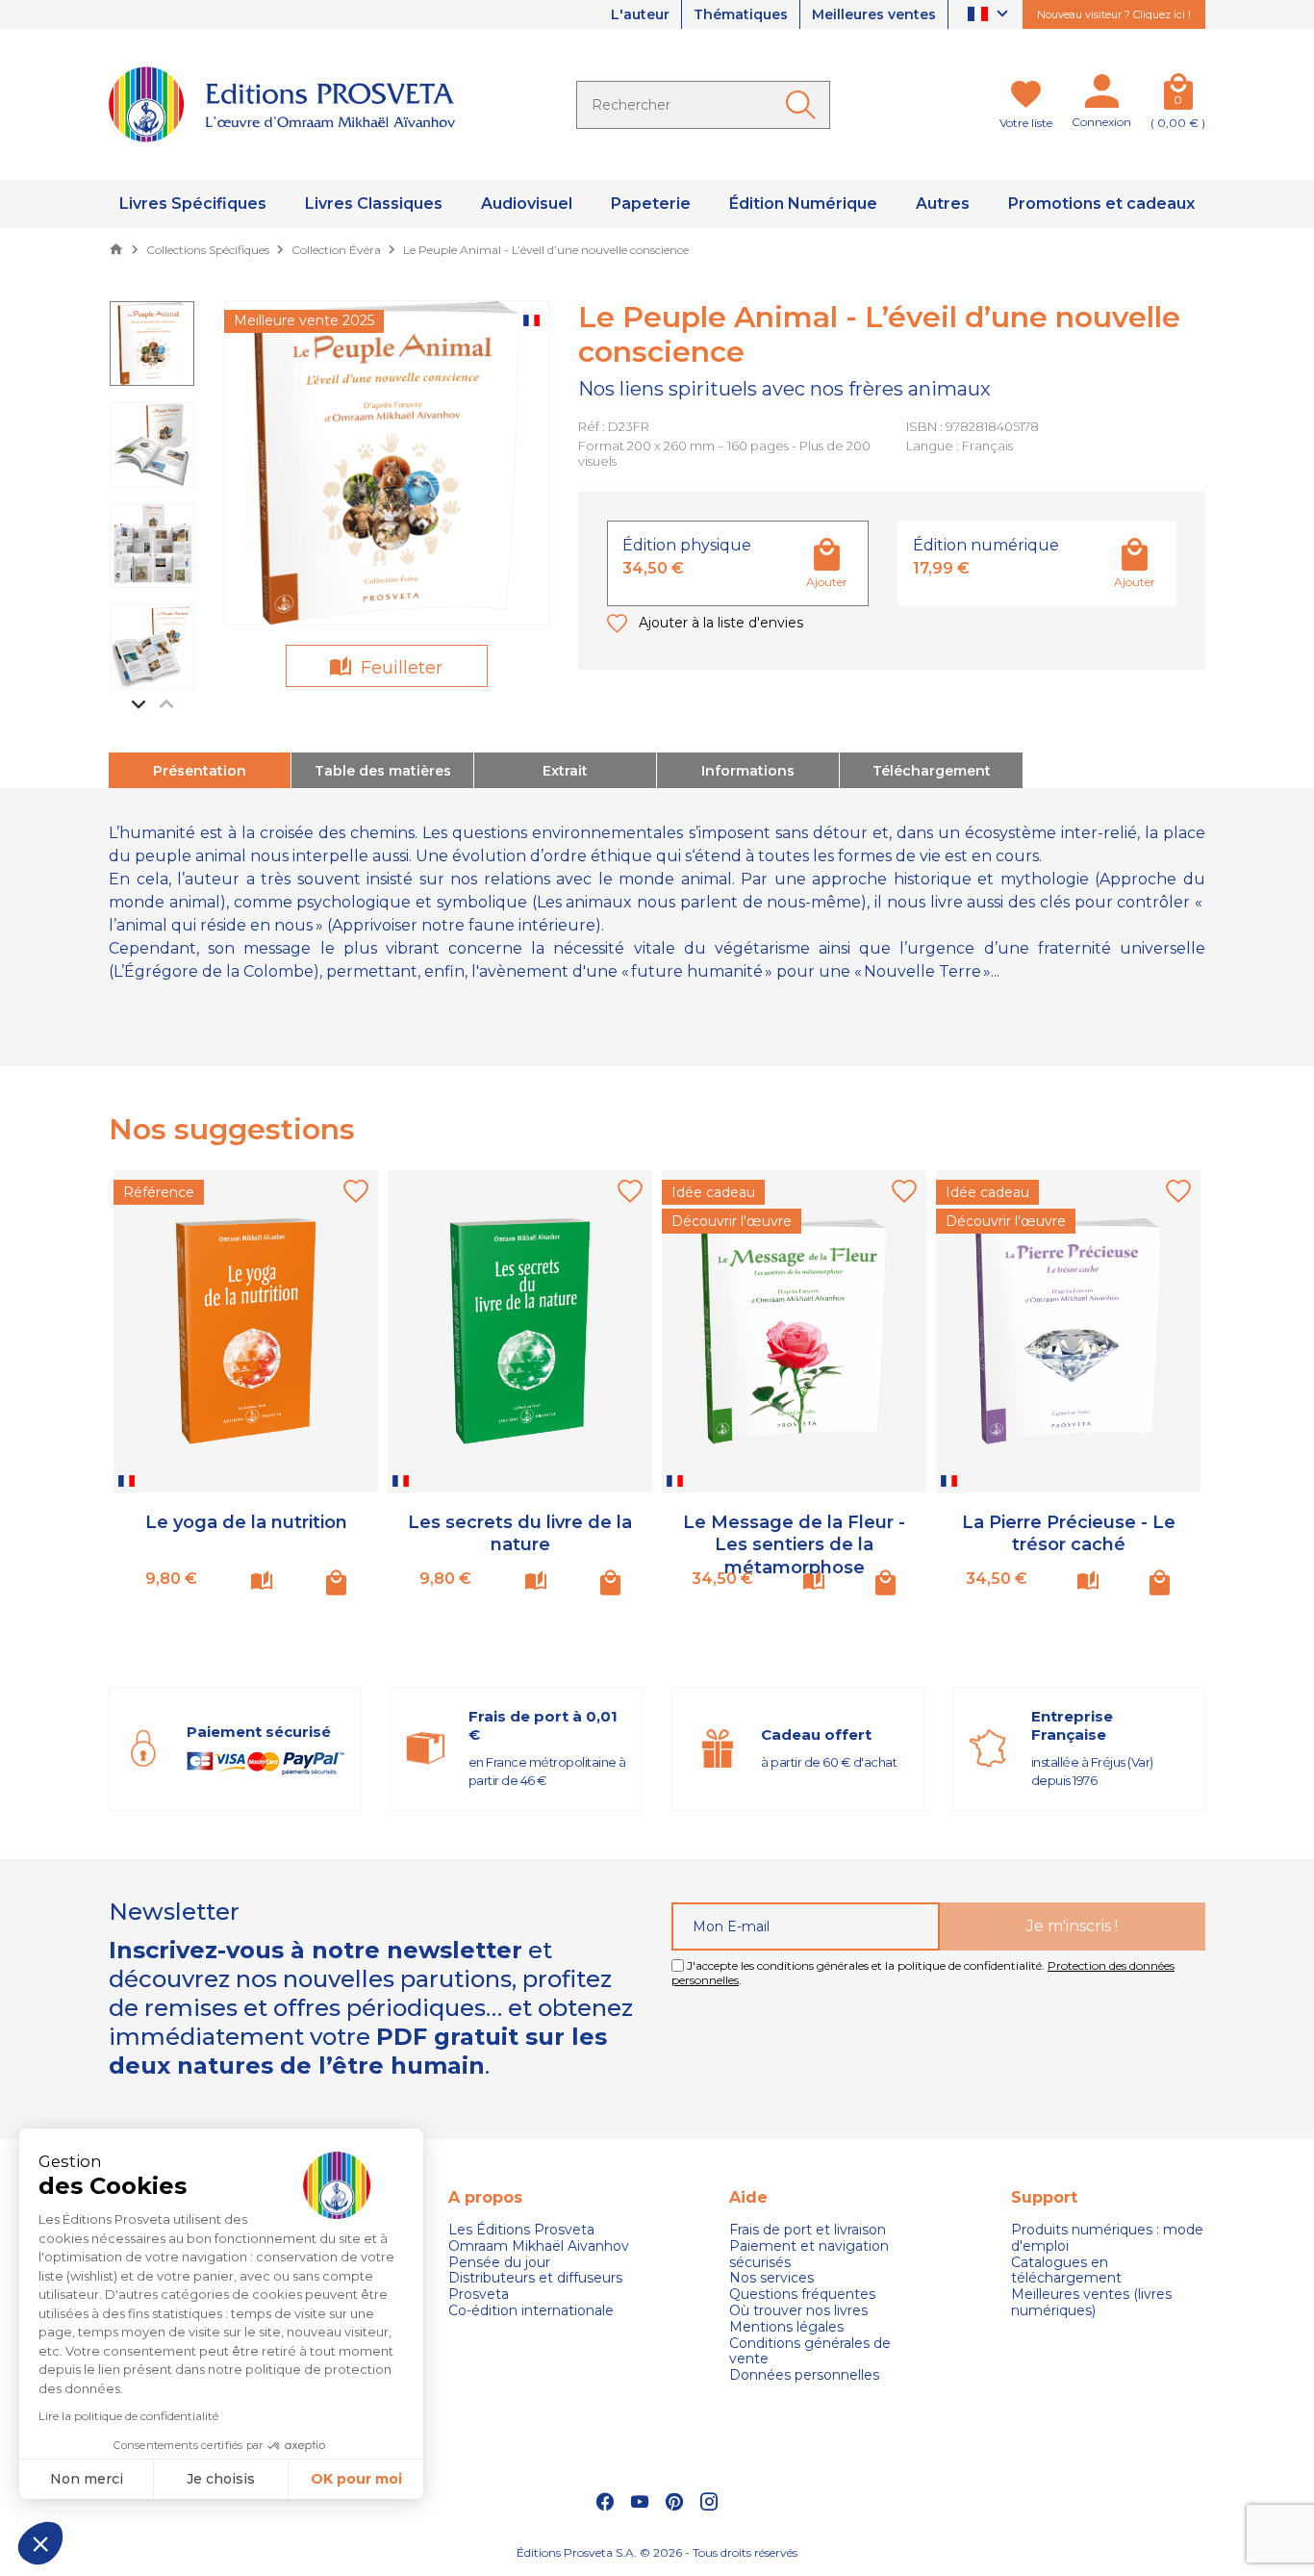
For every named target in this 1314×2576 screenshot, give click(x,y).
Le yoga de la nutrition (246, 1522)
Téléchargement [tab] (932, 771)
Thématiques (741, 14)
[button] (40, 2543)
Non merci (87, 2479)
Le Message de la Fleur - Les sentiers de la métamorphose (794, 1545)
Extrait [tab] (565, 771)
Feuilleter (399, 668)
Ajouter (827, 582)
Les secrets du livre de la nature (520, 1533)
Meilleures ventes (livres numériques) (1091, 2303)
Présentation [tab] (200, 771)
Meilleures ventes (874, 14)
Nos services (771, 2278)
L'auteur (640, 14)
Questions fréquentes (802, 2295)
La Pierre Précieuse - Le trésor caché (1069, 1533)
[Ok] (804, 105)
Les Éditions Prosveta (521, 2230)
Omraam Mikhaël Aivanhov (539, 2246)
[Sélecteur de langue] (990, 15)
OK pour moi (356, 2479)
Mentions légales (786, 2327)
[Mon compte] (1101, 95)
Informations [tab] (748, 771)
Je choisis (221, 2479)
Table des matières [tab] (383, 771)
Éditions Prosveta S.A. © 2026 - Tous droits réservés (657, 2552)
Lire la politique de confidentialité (128, 2416)
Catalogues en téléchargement (1066, 2271)
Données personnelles (804, 2375)
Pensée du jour (499, 2263)
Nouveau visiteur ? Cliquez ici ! (1114, 14)
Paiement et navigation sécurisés (809, 2255)
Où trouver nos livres (798, 2311)
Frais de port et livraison (808, 2230)
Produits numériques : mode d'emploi (1107, 2238)
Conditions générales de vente (810, 2352)
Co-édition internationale (531, 2311)
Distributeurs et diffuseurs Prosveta (535, 2286)
